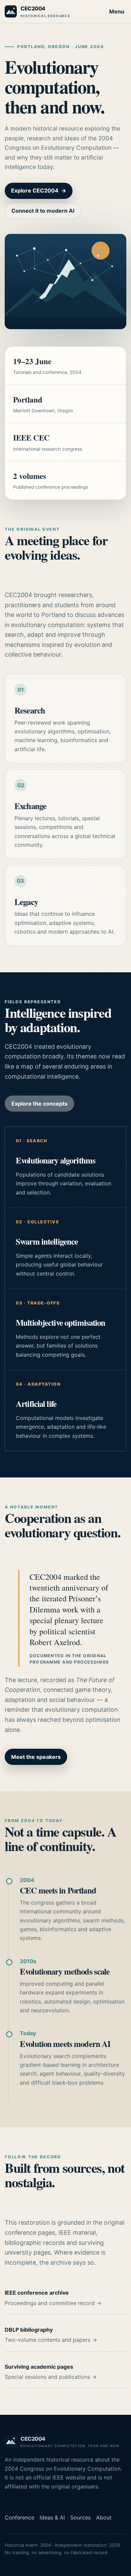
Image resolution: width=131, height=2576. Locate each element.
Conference (19, 2517)
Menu (117, 11)
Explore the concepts (39, 1104)
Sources (80, 2517)
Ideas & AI (52, 2517)
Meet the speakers (36, 1757)
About (104, 2517)
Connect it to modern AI (43, 211)
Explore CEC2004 (39, 190)
